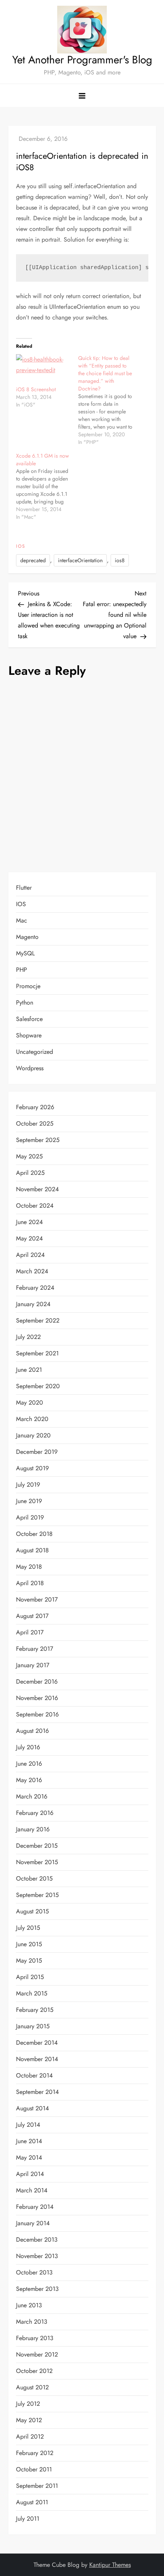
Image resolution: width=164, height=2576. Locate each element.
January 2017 (33, 1665)
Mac (22, 920)
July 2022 (28, 1337)
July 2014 (28, 2125)
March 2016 (32, 1796)
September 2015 (37, 1895)
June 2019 (29, 1501)
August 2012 (32, 2387)
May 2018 (29, 1567)
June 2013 (29, 2305)
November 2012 (37, 2354)
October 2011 (34, 2469)
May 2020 (30, 1403)
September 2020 (38, 1386)
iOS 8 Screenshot (36, 389)
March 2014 (32, 2190)
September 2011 (37, 2486)
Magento (27, 937)
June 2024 (29, 1222)
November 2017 (37, 1599)
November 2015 (37, 1862)
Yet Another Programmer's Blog (82, 60)
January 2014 (33, 2223)
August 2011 (32, 2502)
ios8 (120, 560)
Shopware (29, 1035)
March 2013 (32, 2322)
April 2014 (30, 2174)
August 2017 (32, 1616)
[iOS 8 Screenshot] (43, 370)
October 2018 (34, 1534)
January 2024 (33, 1304)
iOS (21, 547)
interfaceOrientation (80, 560)
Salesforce (29, 1019)
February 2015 (35, 2010)
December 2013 (37, 2240)
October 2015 (34, 1878)
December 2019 (37, 1452)
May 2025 (29, 1156)
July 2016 (28, 1747)
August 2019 (32, 1468)
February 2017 (35, 1649)
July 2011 (28, 2519)
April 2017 (30, 1632)
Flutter (24, 888)
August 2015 (32, 1911)
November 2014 (37, 2059)
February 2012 (35, 2453)
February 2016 (35, 1813)
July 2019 (28, 1485)
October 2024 (35, 1206)
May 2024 (29, 1238)
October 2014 (34, 2075)
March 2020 (32, 1419)
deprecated (33, 560)
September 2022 (38, 1320)
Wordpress (30, 1068)
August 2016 (32, 1731)
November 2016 (37, 1698)
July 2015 (28, 1928)
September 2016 (37, 1714)
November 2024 (37, 1189)
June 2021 (29, 1370)
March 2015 (32, 1993)
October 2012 (34, 2371)
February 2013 (35, 2338)
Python (25, 1002)
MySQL (25, 953)
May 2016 (29, 1780)
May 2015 (29, 1961)
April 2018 (30, 1583)
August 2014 (32, 2108)
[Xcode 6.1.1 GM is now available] (47, 486)
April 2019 (30, 1517)
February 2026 (35, 1107)
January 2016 (33, 1829)
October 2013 (34, 2272)
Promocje (28, 986)
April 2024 (30, 1255)
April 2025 (30, 1173)
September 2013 (37, 2289)
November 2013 (37, 2256)
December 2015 (37, 1846)
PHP (22, 970)
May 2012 (29, 2420)
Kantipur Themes (110, 2565)
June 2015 (29, 1944)
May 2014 (29, 2157)
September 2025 (38, 1140)
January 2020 (33, 1435)
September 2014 (37, 2092)
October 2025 (35, 1123)
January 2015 (33, 2026)
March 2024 (32, 1271)
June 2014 (29, 2141)
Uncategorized (35, 1052)
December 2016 (37, 1682)
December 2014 (37, 2043)
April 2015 (30, 1977)
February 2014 (35, 2207)
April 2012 (30, 2436)
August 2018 (32, 1550)
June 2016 (29, 1764)
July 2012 (28, 2404)
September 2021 (37, 1353)
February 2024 (35, 1288)
